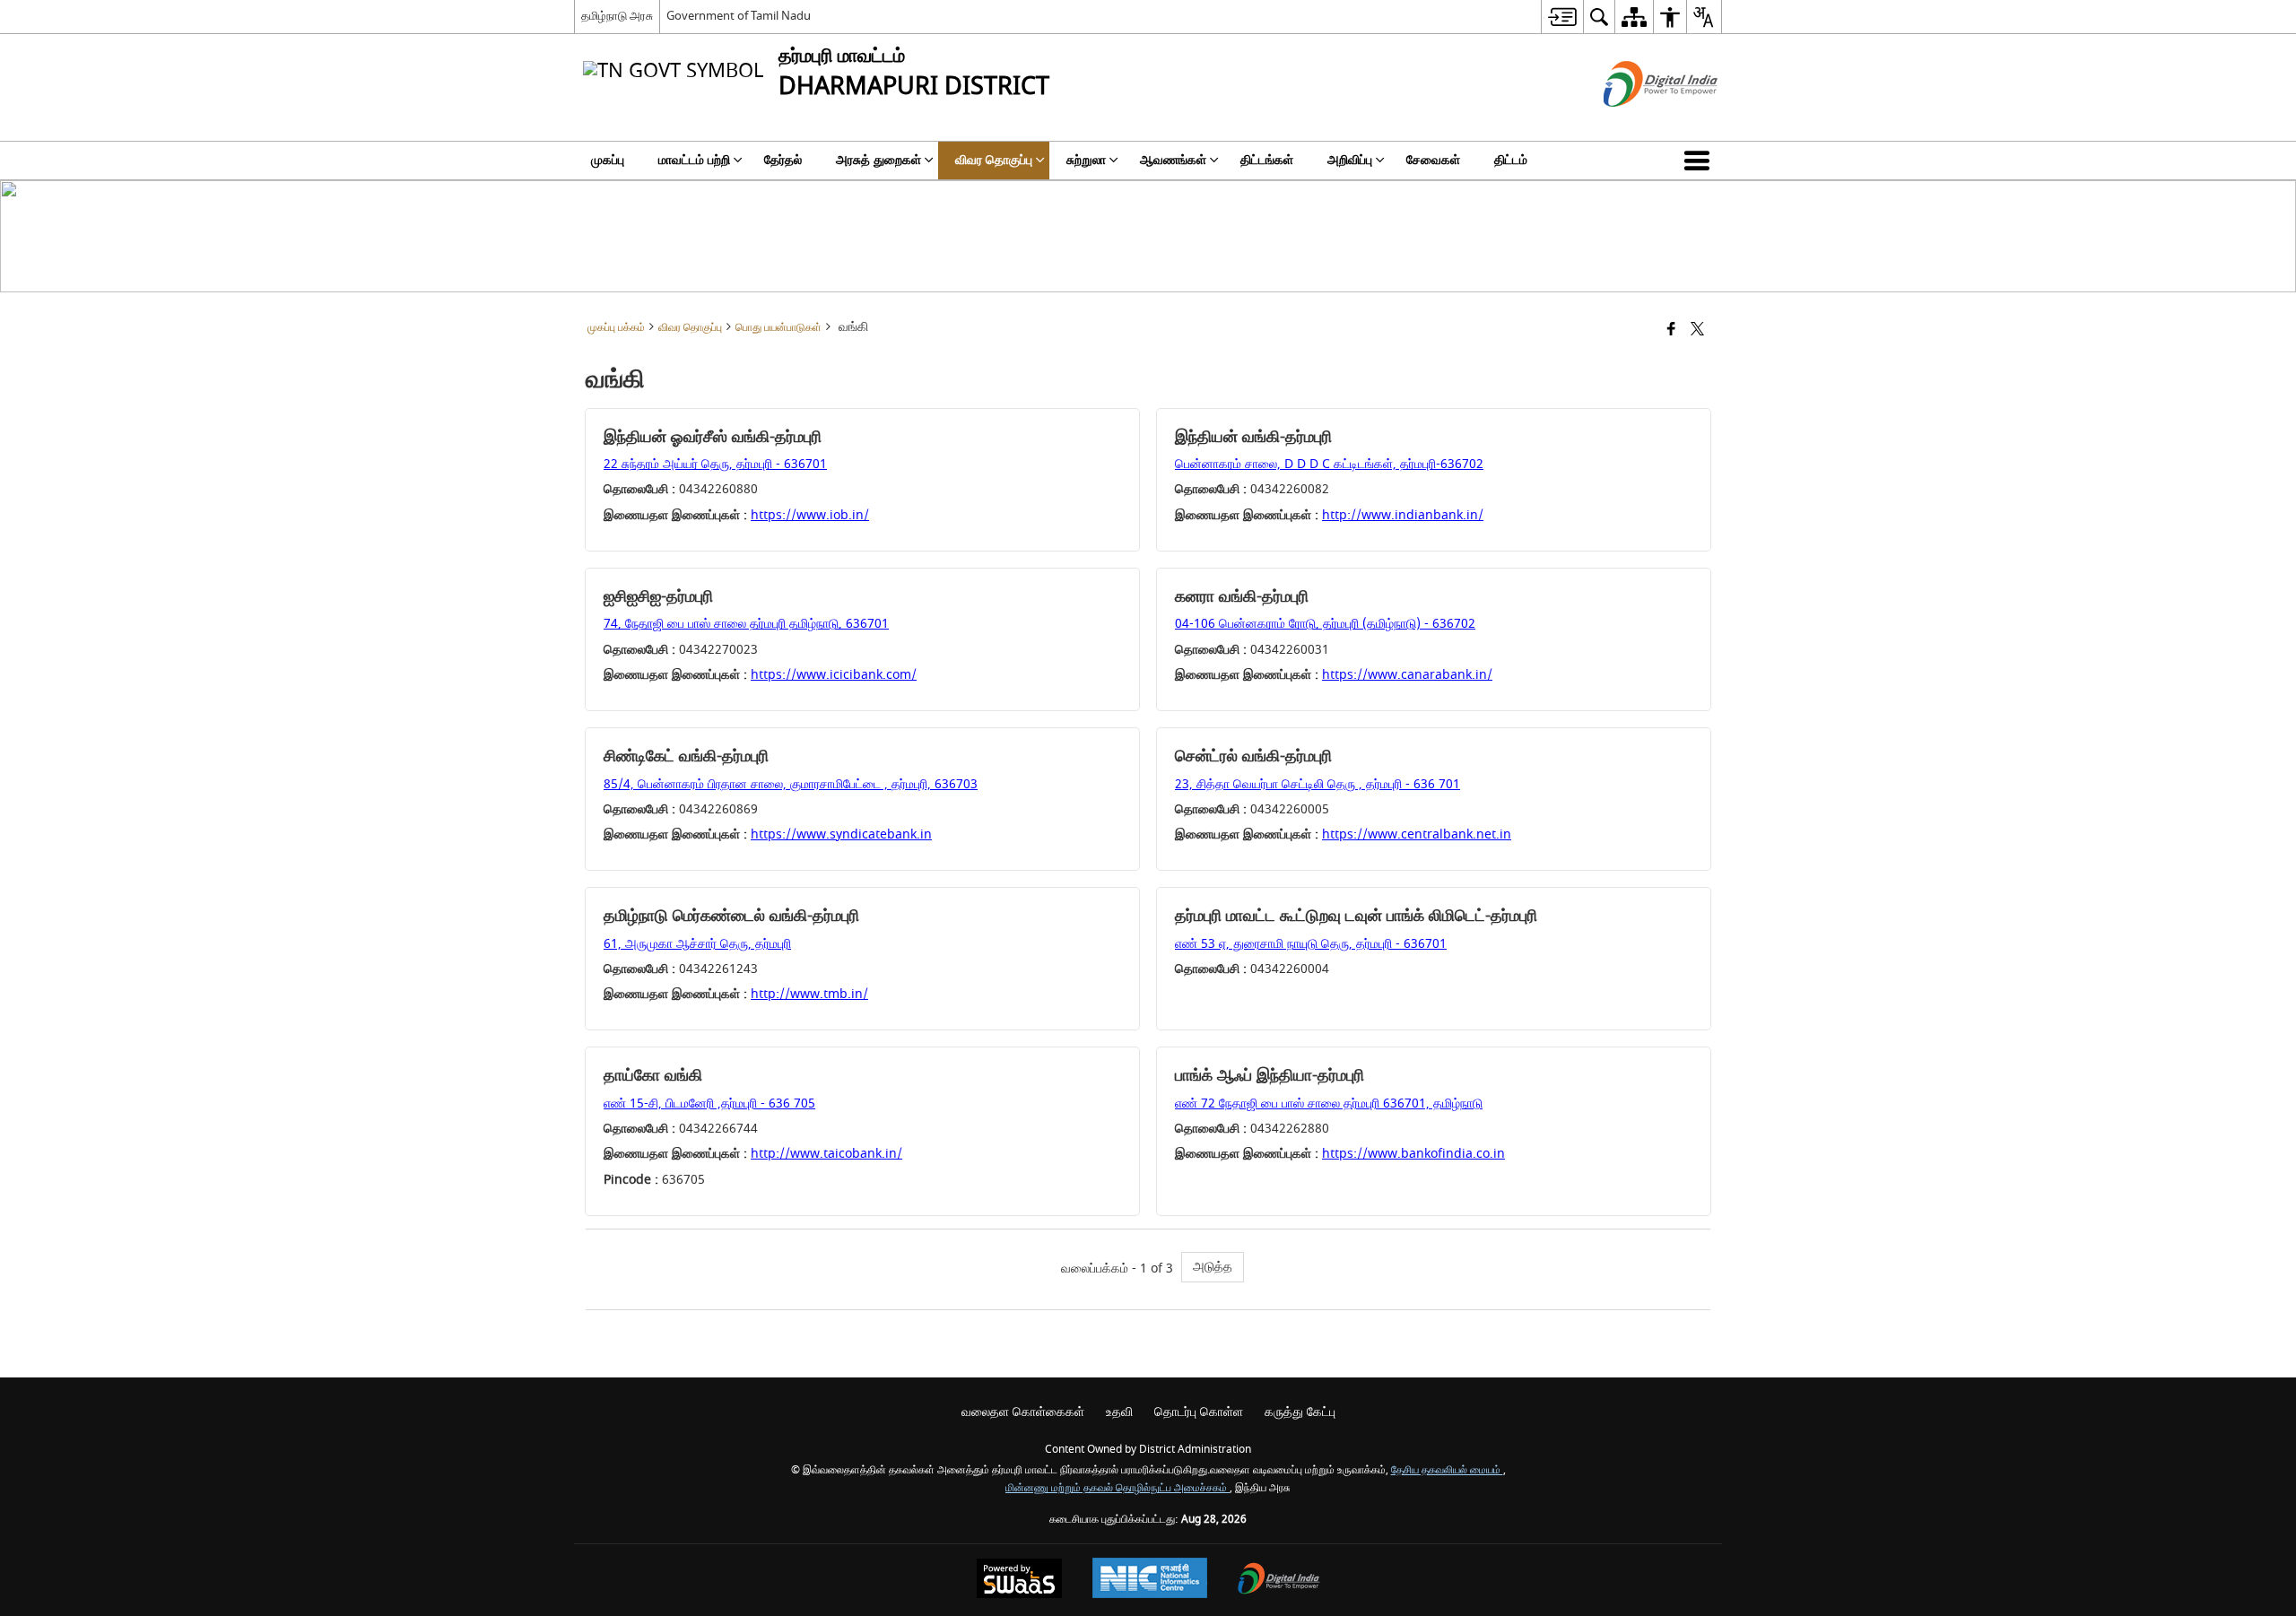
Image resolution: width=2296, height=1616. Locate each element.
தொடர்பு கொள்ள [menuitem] (1199, 1412)
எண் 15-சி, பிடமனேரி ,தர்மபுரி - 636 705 (709, 1103)
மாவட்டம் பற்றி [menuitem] (694, 160)
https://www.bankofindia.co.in (1413, 1154)
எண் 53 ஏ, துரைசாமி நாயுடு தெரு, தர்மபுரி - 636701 (1311, 944)
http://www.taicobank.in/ (826, 1154)
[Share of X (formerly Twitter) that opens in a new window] (1697, 330)
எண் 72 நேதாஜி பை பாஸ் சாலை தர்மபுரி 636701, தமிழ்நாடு (1329, 1103)
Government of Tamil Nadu (739, 16)
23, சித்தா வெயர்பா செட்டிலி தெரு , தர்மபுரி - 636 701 (1318, 784)
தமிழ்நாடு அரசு (617, 16)
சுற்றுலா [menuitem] (1086, 160)
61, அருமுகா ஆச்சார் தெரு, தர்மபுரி (697, 944)
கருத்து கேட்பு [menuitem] (1300, 1412)
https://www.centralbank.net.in (1417, 834)
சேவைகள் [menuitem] (1433, 160)
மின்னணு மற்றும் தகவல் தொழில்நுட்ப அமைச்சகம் (1118, 1488)
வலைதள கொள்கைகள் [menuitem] (1023, 1412)
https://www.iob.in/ (810, 515)
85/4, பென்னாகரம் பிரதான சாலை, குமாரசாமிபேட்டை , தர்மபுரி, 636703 (791, 784)
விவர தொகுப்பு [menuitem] (994, 160)
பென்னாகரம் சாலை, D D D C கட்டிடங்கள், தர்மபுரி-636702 (1329, 464)
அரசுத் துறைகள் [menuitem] (878, 160)
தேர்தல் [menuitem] (783, 160)
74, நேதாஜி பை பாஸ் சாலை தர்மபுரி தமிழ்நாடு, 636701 (746, 624)
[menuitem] (1562, 17)
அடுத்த (1213, 1267)
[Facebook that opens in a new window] (1671, 330)
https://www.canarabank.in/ (1407, 675)
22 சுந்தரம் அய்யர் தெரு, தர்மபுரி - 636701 (715, 464)
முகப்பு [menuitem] (608, 160)
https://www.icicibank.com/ (834, 675)
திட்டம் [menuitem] (1511, 160)
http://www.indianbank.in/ (1403, 515)
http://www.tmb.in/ (809, 994)
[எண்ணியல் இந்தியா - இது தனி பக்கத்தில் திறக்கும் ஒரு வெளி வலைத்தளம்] (1638, 122)
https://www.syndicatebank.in (841, 834)
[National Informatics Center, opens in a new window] (1150, 1580)
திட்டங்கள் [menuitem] (1267, 160)
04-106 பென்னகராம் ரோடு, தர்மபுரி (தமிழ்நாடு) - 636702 (1325, 624)
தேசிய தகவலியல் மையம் (1447, 1470)
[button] (1700, 161)
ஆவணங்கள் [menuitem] (1173, 160)
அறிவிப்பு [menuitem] (1350, 160)
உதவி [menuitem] (1119, 1412)
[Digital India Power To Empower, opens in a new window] (1279, 1581)
